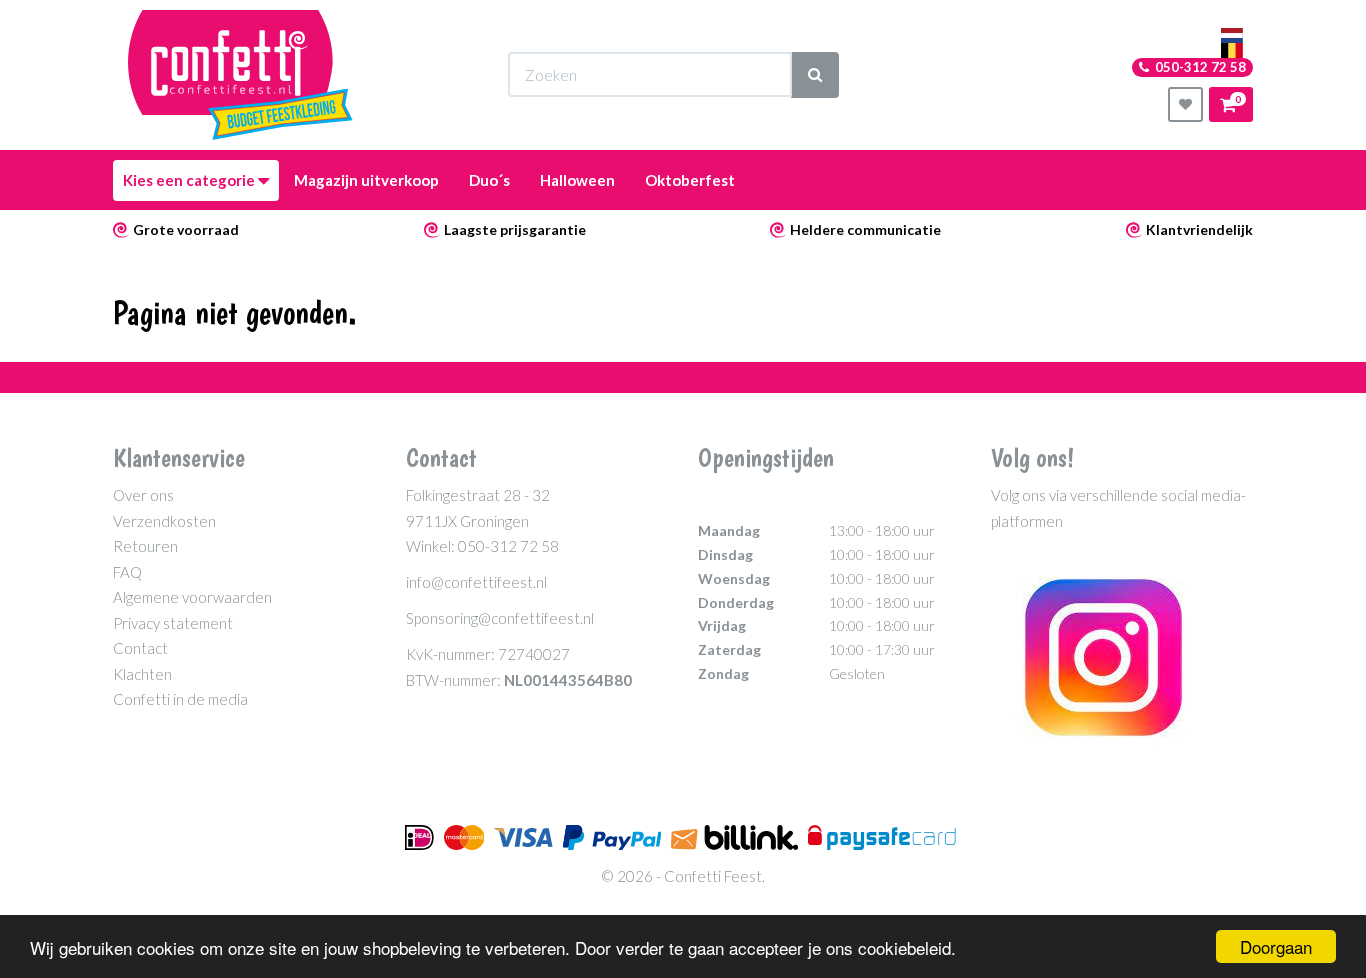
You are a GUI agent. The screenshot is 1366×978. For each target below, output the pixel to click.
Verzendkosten (164, 521)
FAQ (127, 572)
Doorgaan (1276, 946)
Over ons (143, 495)
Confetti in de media (180, 699)
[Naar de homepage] (240, 75)
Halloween (577, 180)
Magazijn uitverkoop (366, 180)
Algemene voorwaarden (192, 597)
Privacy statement (173, 623)
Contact (140, 648)
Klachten (142, 674)
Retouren (145, 546)
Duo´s (489, 180)
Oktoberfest (690, 180)
